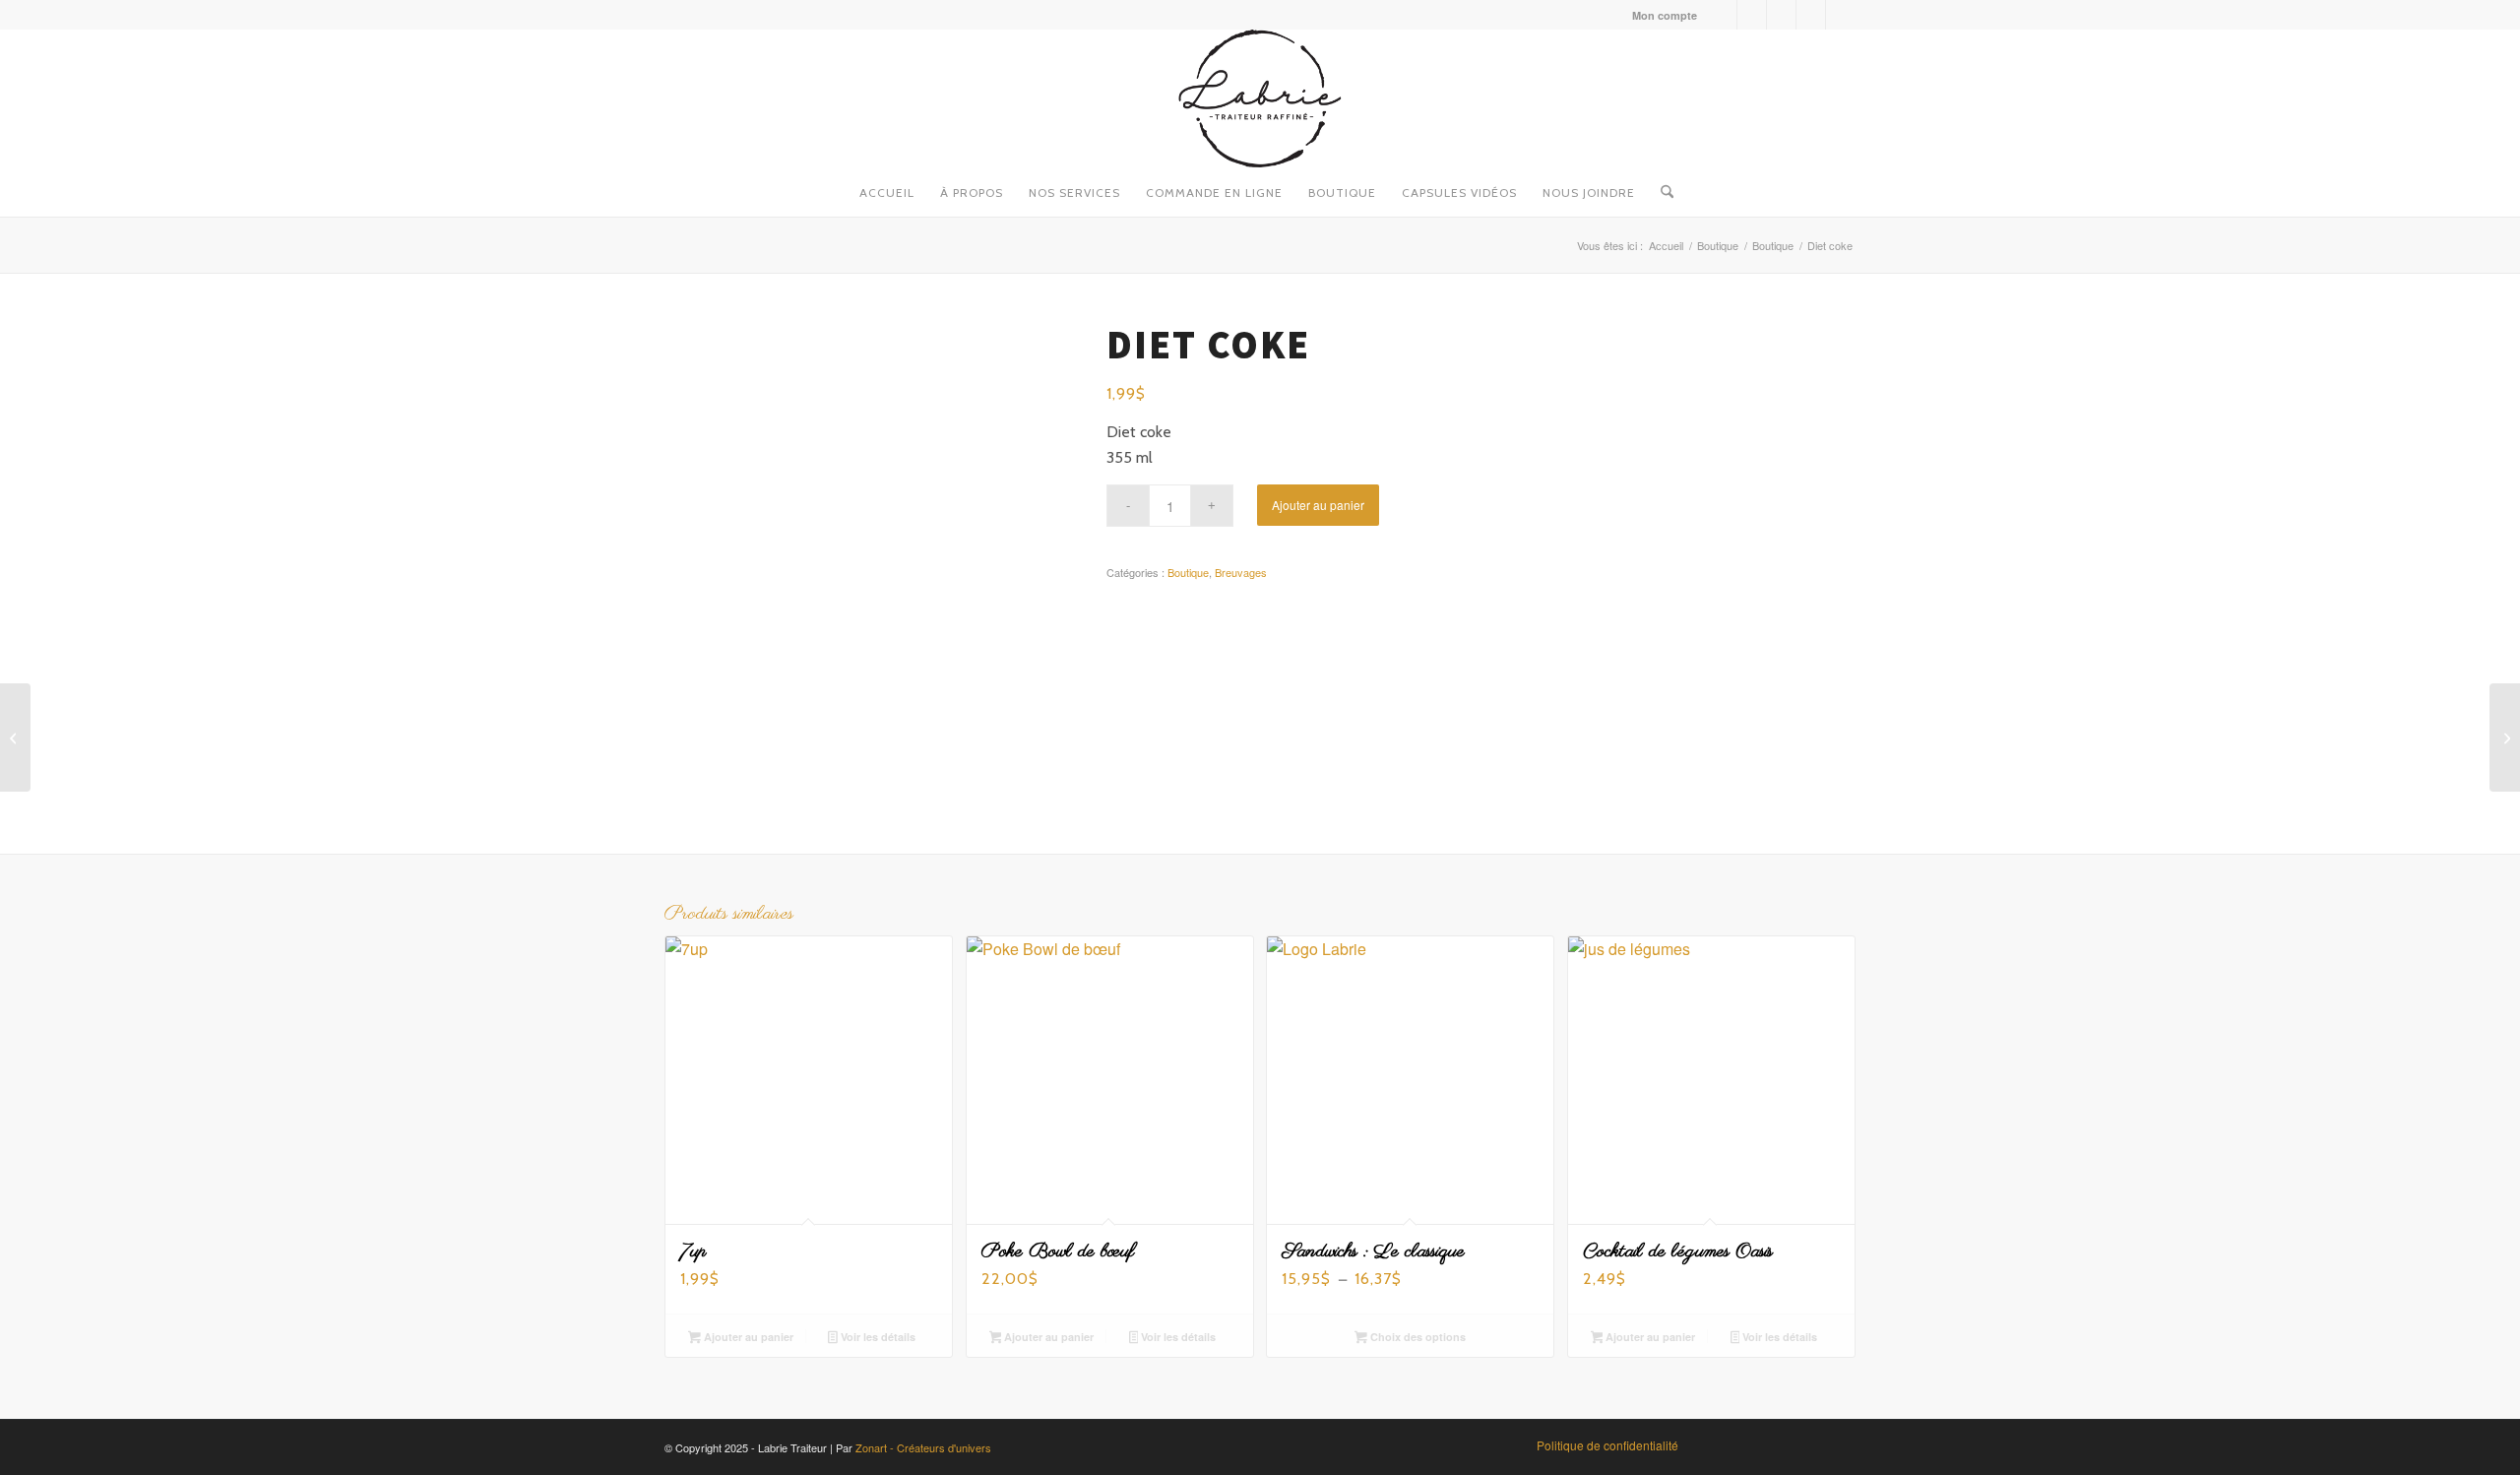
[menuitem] (1660, 15)
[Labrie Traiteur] (1260, 98)
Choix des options (1417, 1337)
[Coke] (2505, 737)
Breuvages (1241, 572)
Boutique (1188, 572)
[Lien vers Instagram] (1752, 15)
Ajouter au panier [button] (747, 1337)
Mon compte (1665, 15)
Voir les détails (877, 1337)
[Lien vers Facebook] (1722, 15)
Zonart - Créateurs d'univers (923, 1447)
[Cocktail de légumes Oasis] (15, 737)
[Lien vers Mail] (1841, 15)
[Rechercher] (1661, 187)
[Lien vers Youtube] (1781, 15)
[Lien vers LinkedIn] (1811, 15)
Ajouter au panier (1318, 505)
